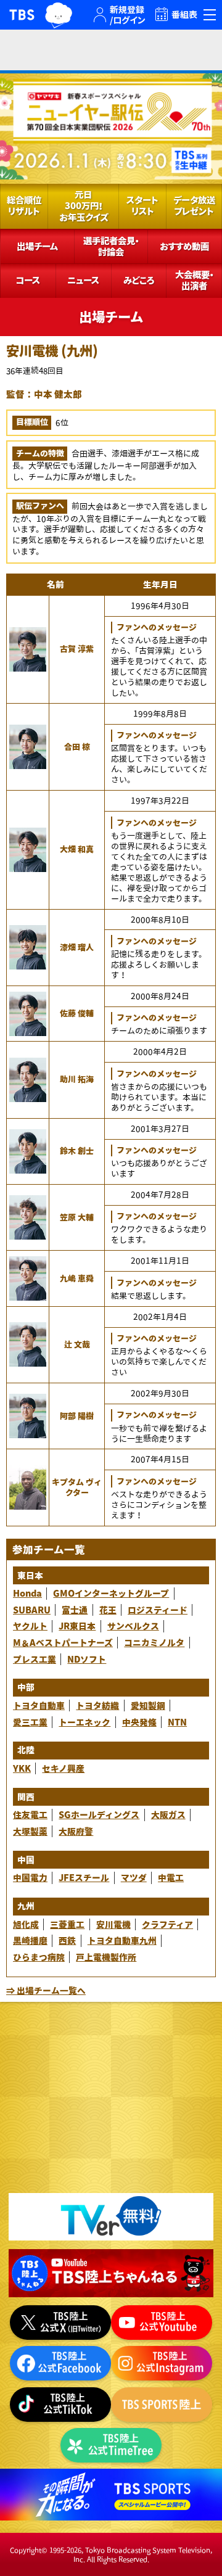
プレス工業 (35, 1659)
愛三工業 (30, 1722)
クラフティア (167, 1924)
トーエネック (84, 1722)
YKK (22, 1768)
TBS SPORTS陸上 (162, 2405)
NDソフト (87, 1659)
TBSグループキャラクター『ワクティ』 (59, 15)
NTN (177, 1722)
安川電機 (113, 1924)
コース (28, 280)
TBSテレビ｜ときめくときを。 (22, 15)
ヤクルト (30, 1626)
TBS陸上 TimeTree (111, 2445)
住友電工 (30, 1815)
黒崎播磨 (30, 1940)
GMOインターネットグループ (111, 1593)
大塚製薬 (30, 1831)
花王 (108, 1610)
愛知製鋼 (148, 1706)
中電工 (171, 1878)
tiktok (60, 2405)
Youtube (111, 2273)
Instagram (162, 2363)
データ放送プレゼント (194, 206)
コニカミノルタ (154, 1643)
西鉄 (67, 1940)
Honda (27, 1593)
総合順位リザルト (24, 206)
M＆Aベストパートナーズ (63, 1643)
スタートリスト (142, 206)
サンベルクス (133, 1626)
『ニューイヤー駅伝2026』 (111, 126)
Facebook (60, 2363)
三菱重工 (67, 1924)
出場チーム (37, 246)
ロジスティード (158, 1610)
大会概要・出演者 (194, 280)
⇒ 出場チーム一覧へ (46, 1990)
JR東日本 (77, 1626)
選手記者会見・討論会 (111, 246)
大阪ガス (168, 1815)
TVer (111, 2217)
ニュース (83, 280)
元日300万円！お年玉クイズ (84, 206)
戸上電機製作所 (106, 1957)
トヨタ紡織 (97, 1706)
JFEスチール (84, 1878)
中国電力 (30, 1878)
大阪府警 (76, 1831)
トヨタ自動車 (39, 1706)
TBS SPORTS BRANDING (111, 2495)
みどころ (139, 280)
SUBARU (32, 1610)
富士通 (75, 1610)
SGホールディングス (99, 1815)
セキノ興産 (63, 1768)
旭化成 (26, 1924)
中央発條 (139, 1722)
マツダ (134, 1878)
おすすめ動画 (184, 246)
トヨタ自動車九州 (122, 1940)
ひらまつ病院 (39, 1957)
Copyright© (29, 2550)
